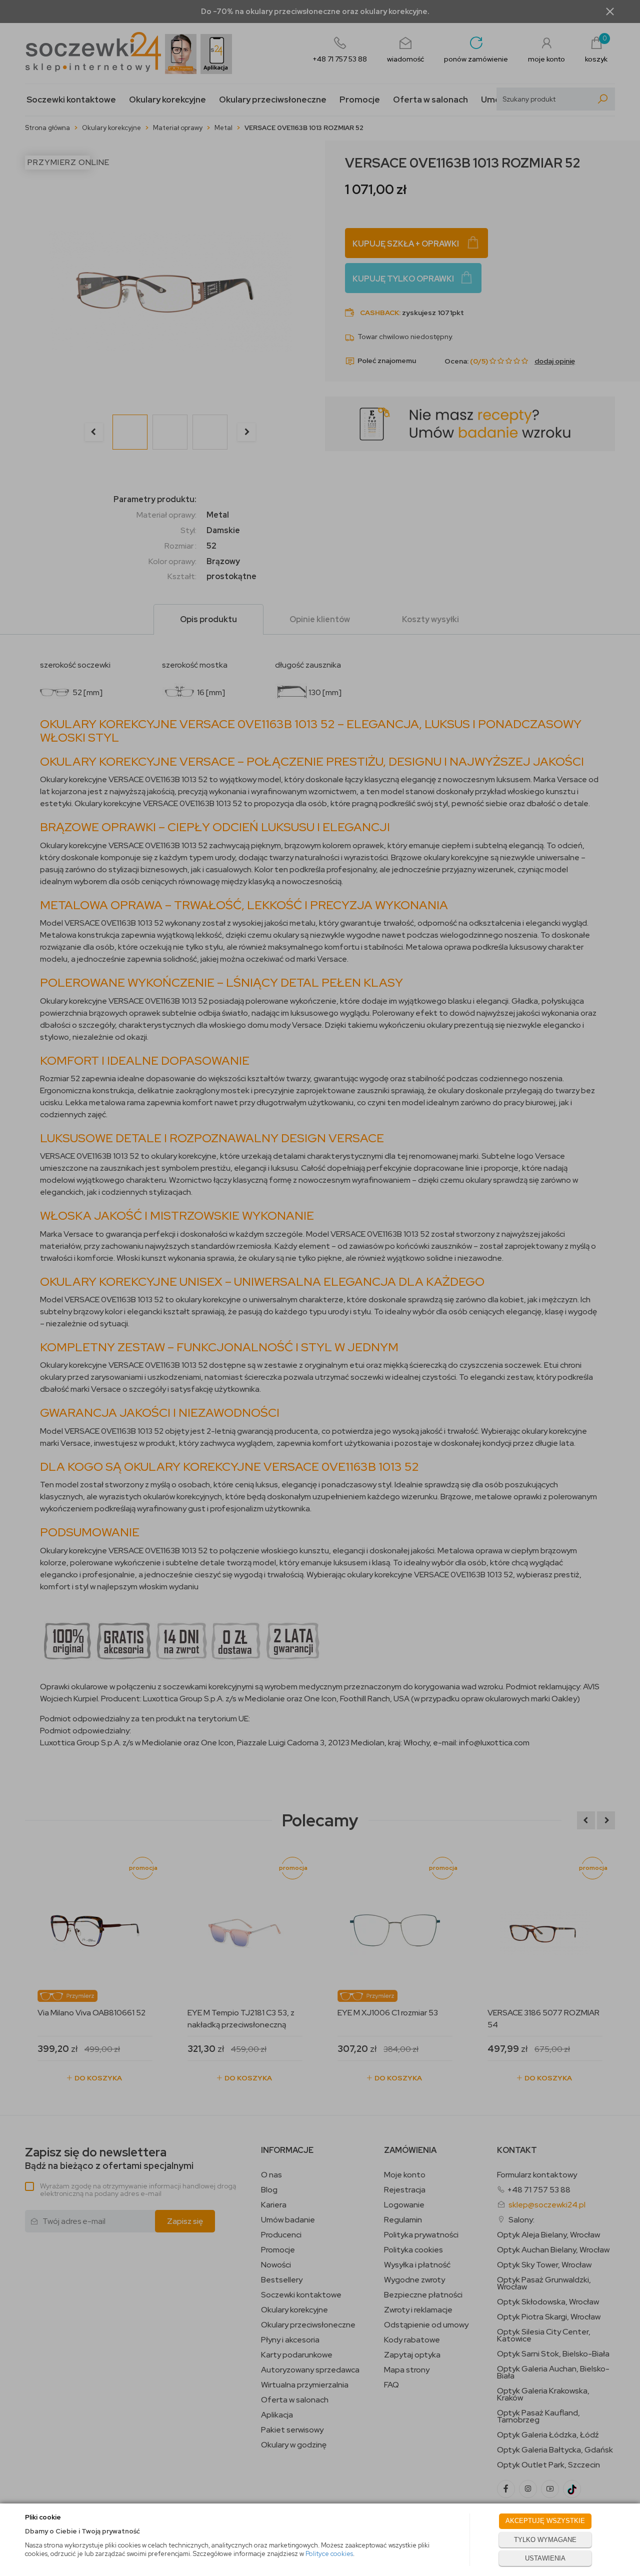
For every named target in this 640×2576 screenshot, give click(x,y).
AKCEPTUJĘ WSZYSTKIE (545, 2521)
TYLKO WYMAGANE (545, 2540)
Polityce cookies (329, 2554)
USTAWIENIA (545, 2558)
